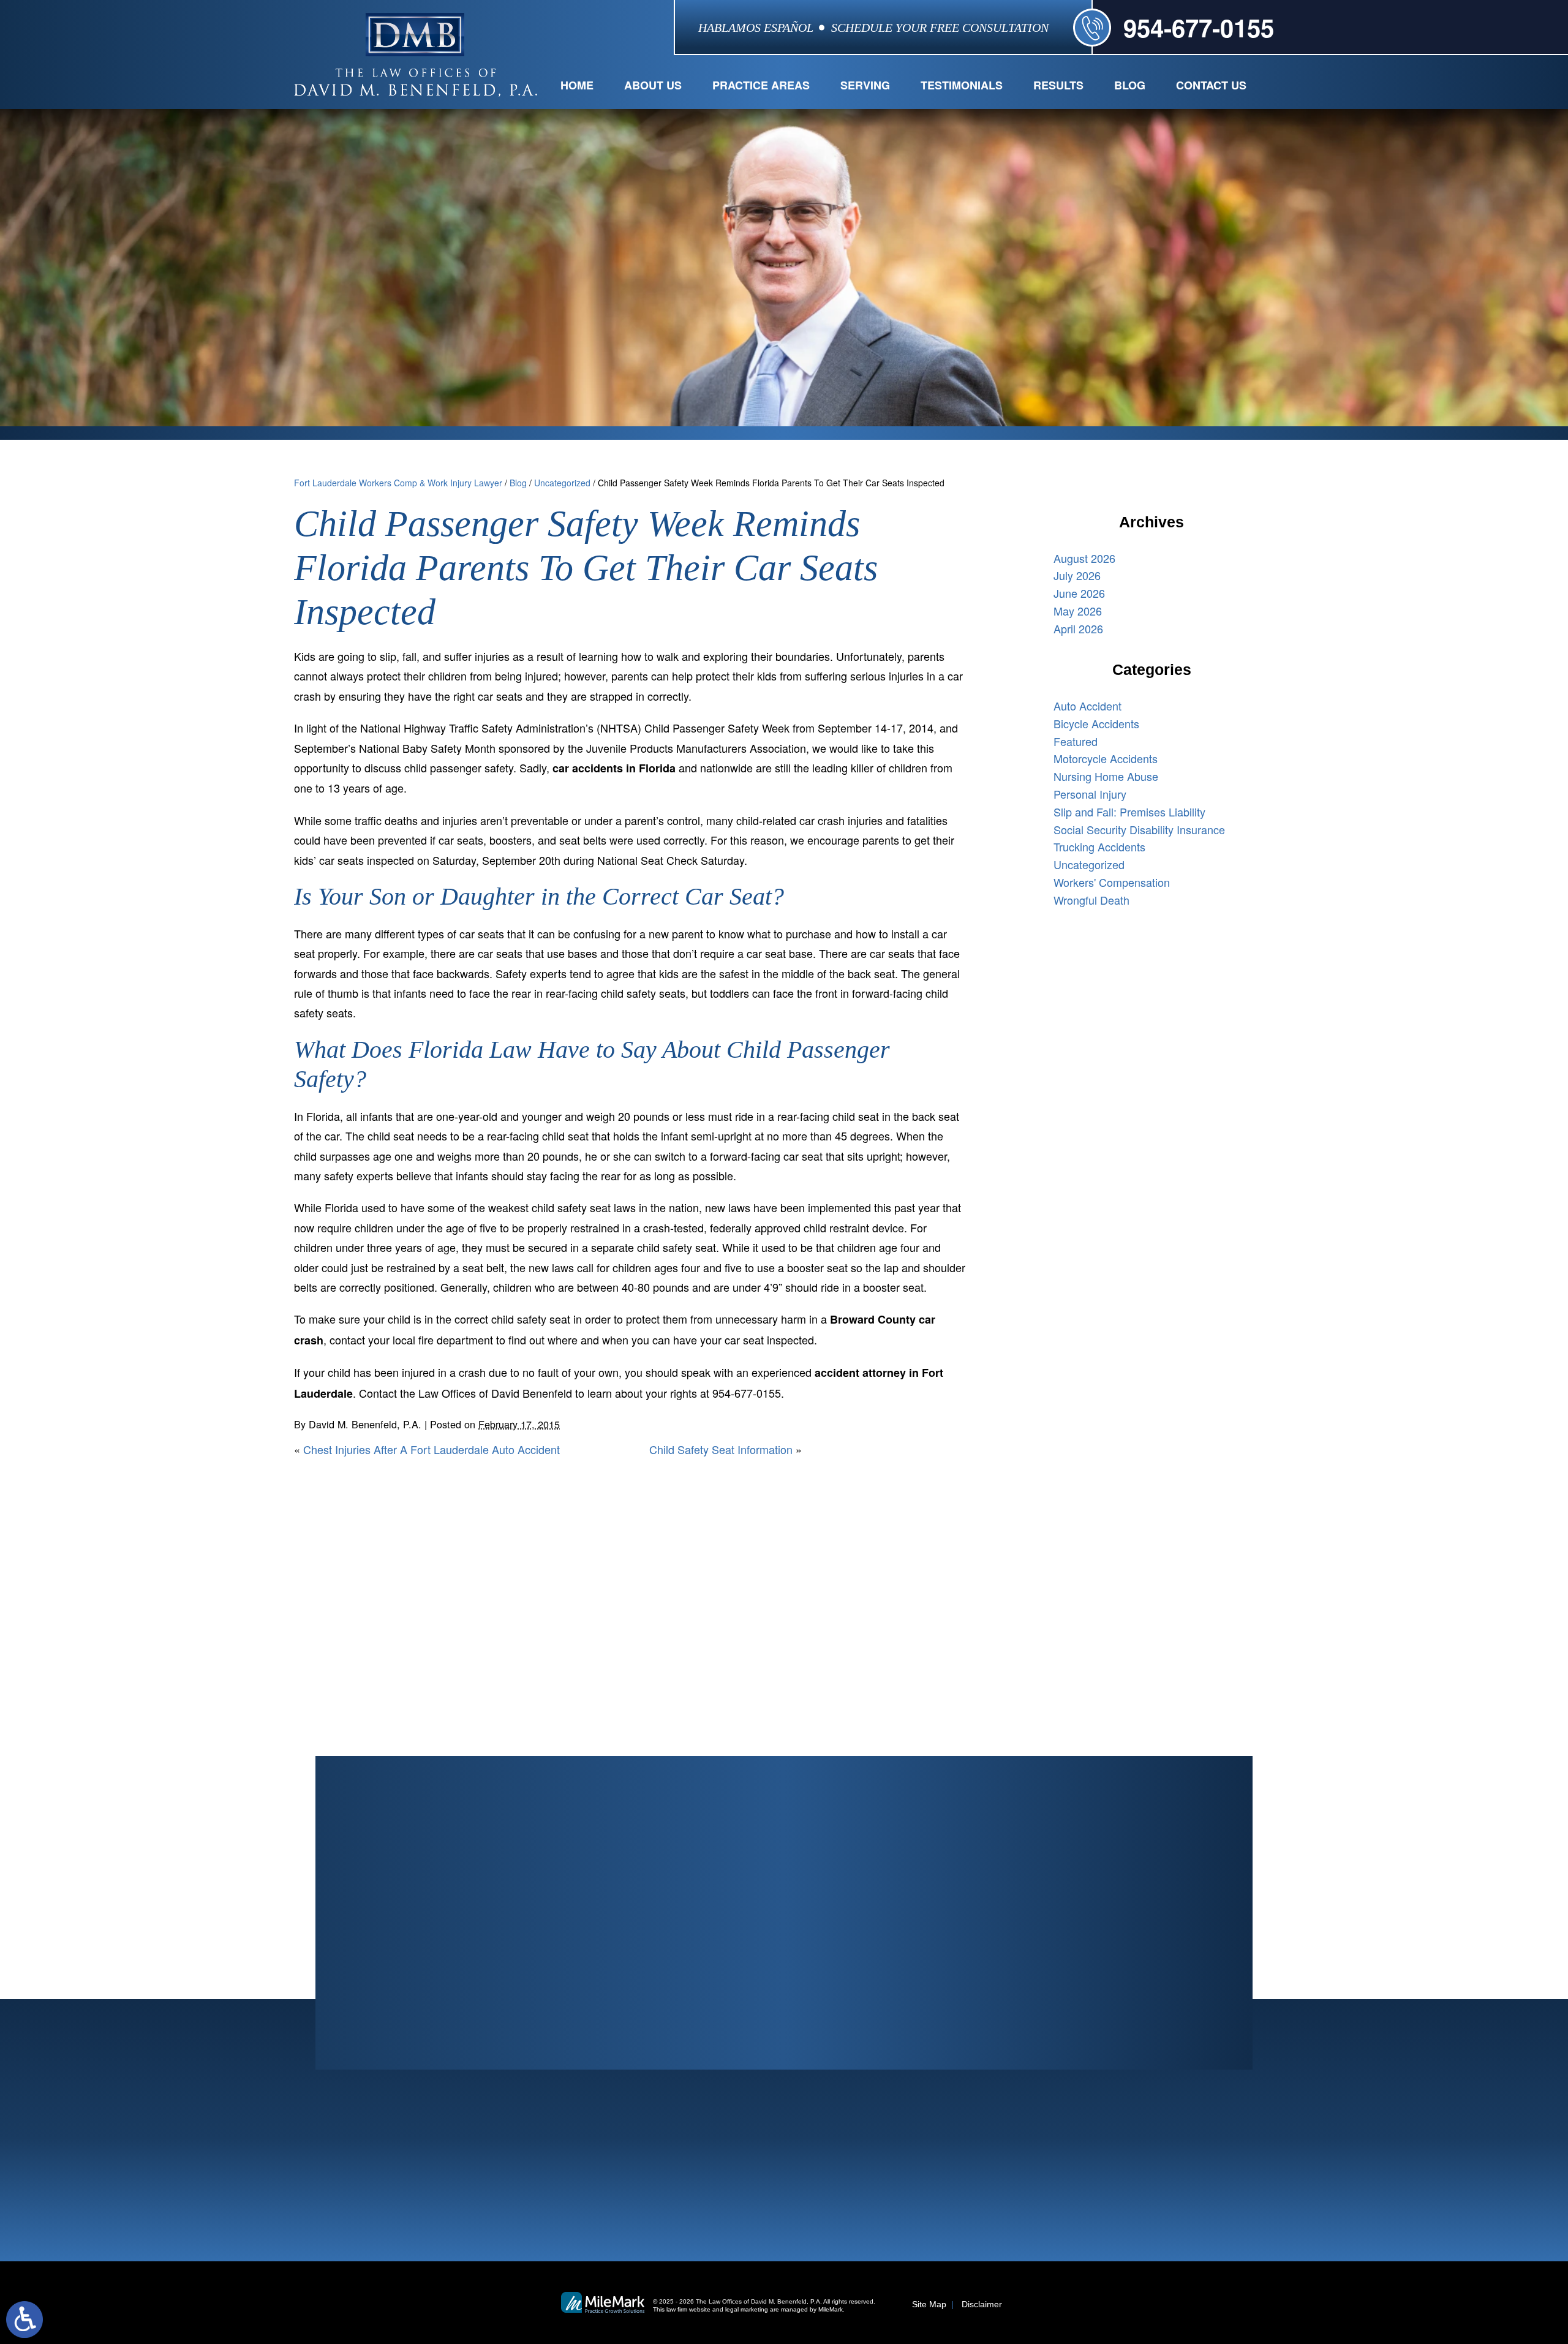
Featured (1076, 741)
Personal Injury (1090, 794)
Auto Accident (1087, 706)
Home (577, 85)
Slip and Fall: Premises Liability (1129, 812)
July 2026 (1077, 575)
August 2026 (1084, 558)
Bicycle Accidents (1096, 723)
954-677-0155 (1199, 27)
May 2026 (1078, 611)
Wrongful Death (1091, 900)
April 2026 (1078, 628)
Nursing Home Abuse (1106, 776)
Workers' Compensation (1112, 882)
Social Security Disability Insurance (1139, 829)
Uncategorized (562, 483)
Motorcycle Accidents (1106, 758)
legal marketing (747, 2309)
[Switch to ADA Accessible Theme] (24, 2320)
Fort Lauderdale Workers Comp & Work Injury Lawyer (398, 483)
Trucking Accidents (1099, 846)
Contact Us (1211, 85)
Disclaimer (982, 2304)
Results (1058, 85)
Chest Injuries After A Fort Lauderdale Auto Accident (432, 1449)
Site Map (929, 2304)
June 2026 (1079, 593)
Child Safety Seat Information (721, 1449)
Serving (865, 85)
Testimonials (962, 85)
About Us (653, 85)
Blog (1130, 85)
